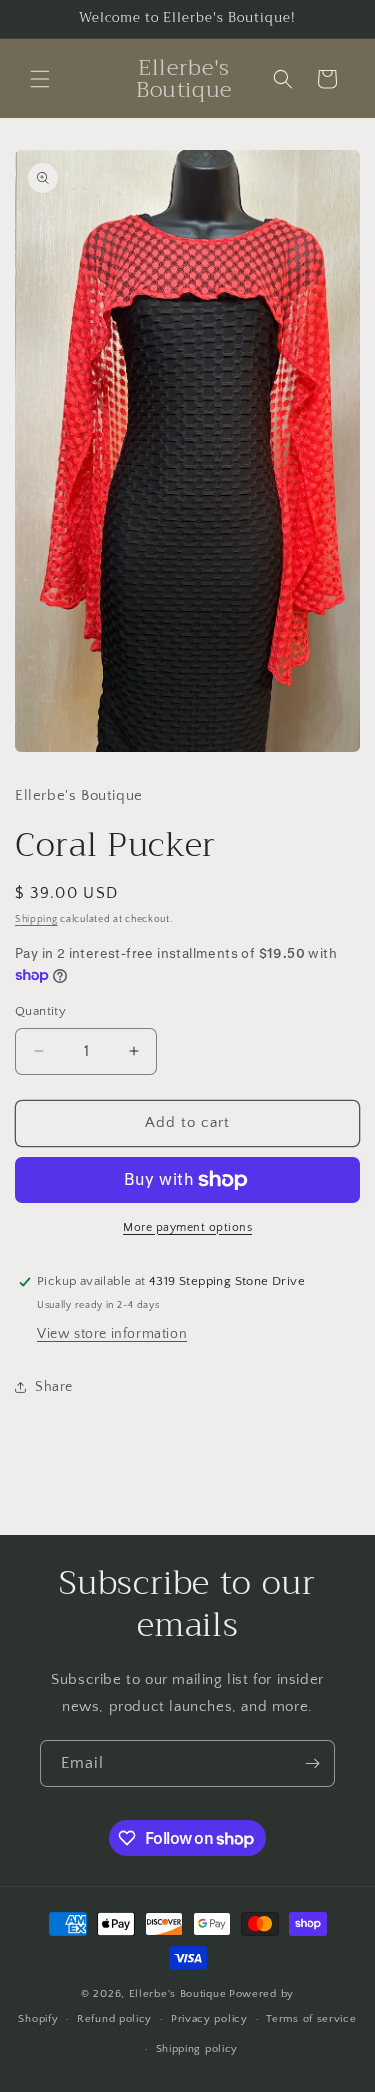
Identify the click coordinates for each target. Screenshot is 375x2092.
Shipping (36, 919)
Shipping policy (197, 2049)
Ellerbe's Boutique (178, 1994)
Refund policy (114, 2019)
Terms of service (311, 2019)
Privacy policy (209, 2019)
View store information (112, 1334)
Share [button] (54, 1387)
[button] (40, 79)
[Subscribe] (312, 1763)
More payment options (187, 1227)
